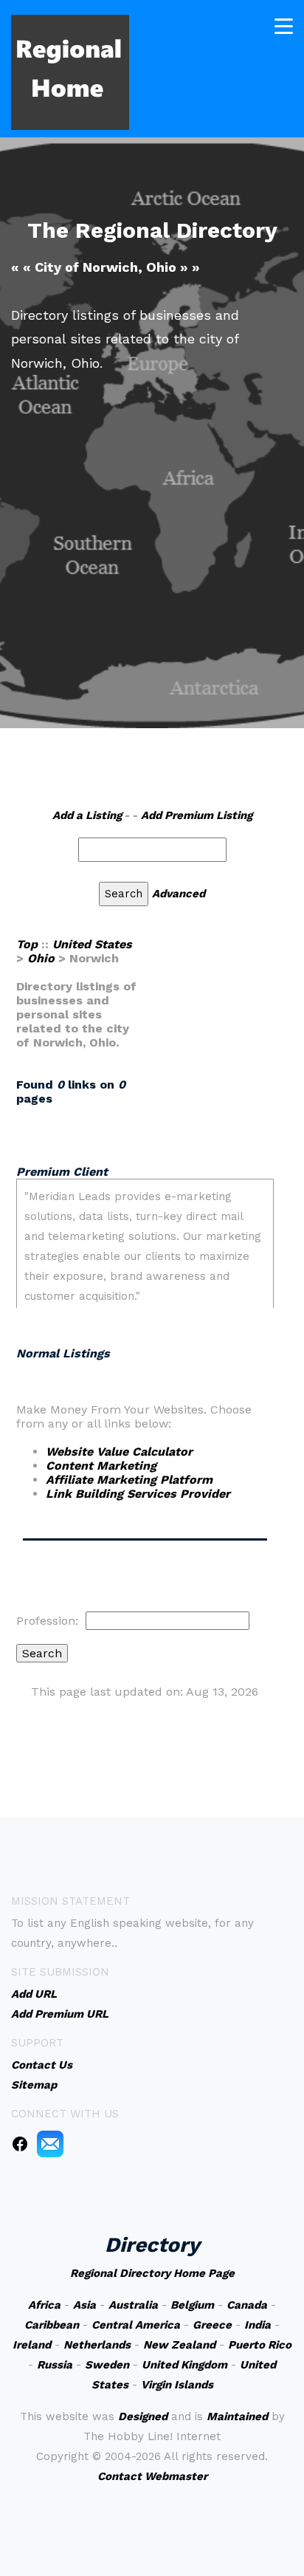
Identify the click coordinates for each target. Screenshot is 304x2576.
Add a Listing (87, 815)
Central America (136, 2325)
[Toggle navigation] (284, 26)
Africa (44, 2305)
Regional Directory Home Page (152, 2273)
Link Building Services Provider (138, 1494)
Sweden (107, 2365)
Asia (84, 2305)
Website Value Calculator (119, 1452)
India (258, 2325)
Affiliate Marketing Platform (129, 1480)
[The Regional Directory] (70, 71)
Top (27, 944)
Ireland (32, 2345)
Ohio (41, 958)
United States (92, 944)
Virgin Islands (177, 2385)
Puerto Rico (260, 2345)
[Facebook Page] (20, 2143)
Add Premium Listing (197, 815)
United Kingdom (184, 2365)
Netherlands (97, 2345)
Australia (133, 2305)
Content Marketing (101, 1466)
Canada (247, 2305)
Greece (212, 2325)
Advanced (179, 894)
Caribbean (52, 2325)
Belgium (192, 2305)
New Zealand (179, 2345)
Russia (55, 2365)
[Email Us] (50, 2143)
